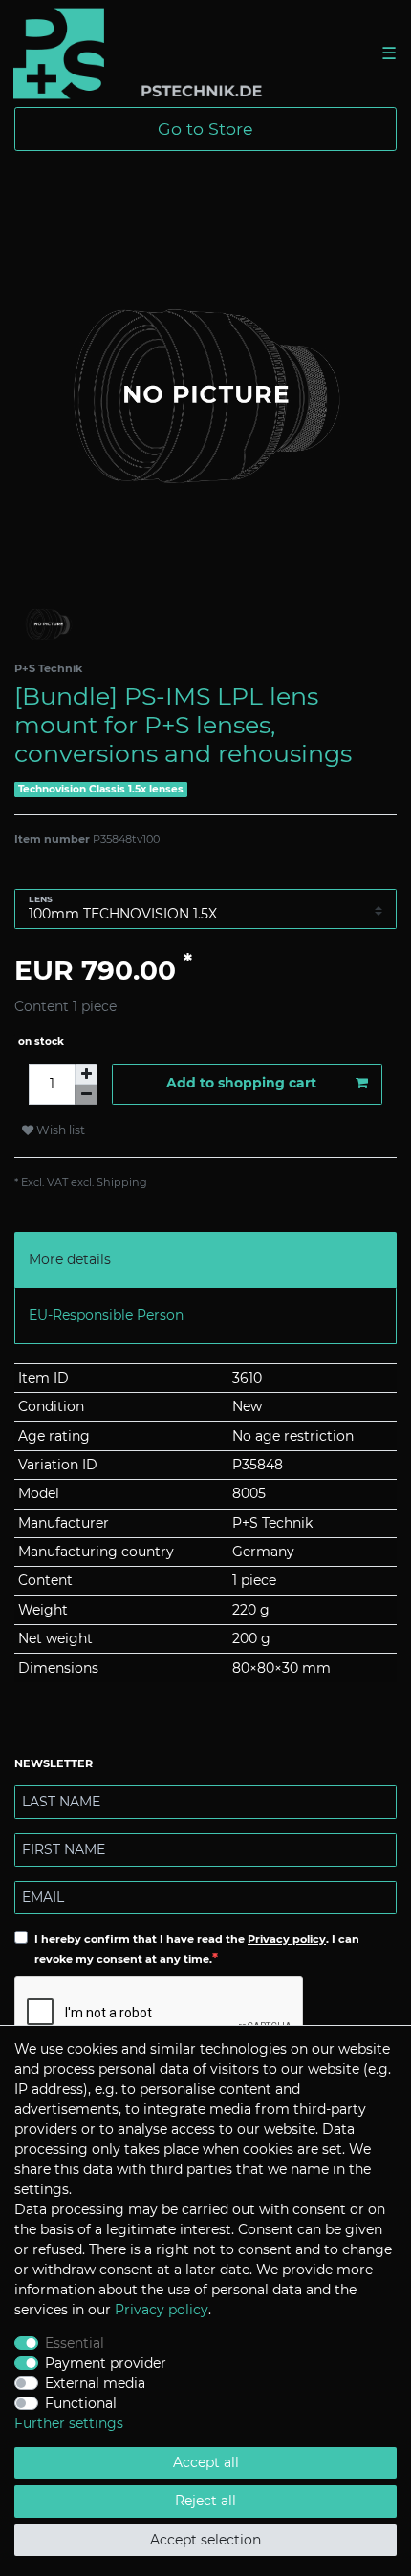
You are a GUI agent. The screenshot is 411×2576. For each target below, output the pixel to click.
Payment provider (106, 2363)
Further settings (69, 2423)
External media (95, 2383)
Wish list (59, 1130)
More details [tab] (70, 1259)
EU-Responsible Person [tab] (106, 1315)
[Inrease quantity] (86, 1074)
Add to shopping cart (241, 1083)
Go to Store (205, 128)
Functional (81, 2403)
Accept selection (205, 2540)
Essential (75, 2343)
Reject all (205, 2501)
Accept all (206, 2462)
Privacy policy (287, 1939)
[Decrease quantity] (86, 1095)
